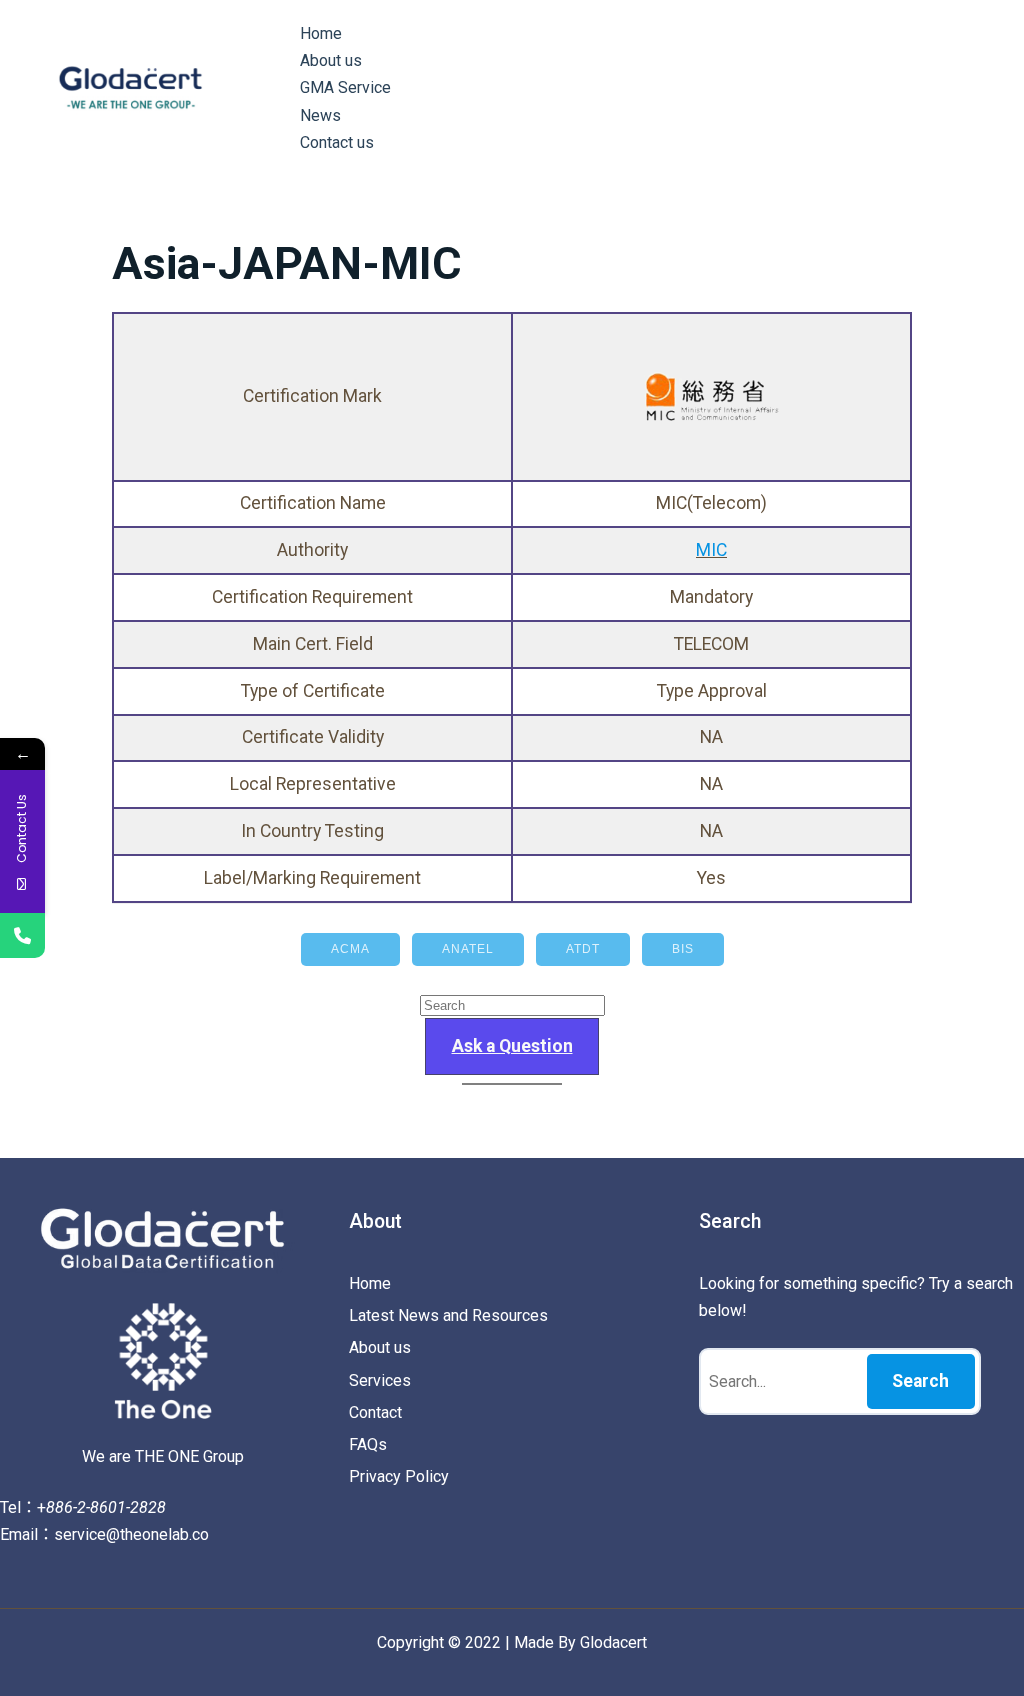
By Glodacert (602, 1642)
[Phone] (22, 935)
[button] (512, 1046)
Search (920, 1381)
